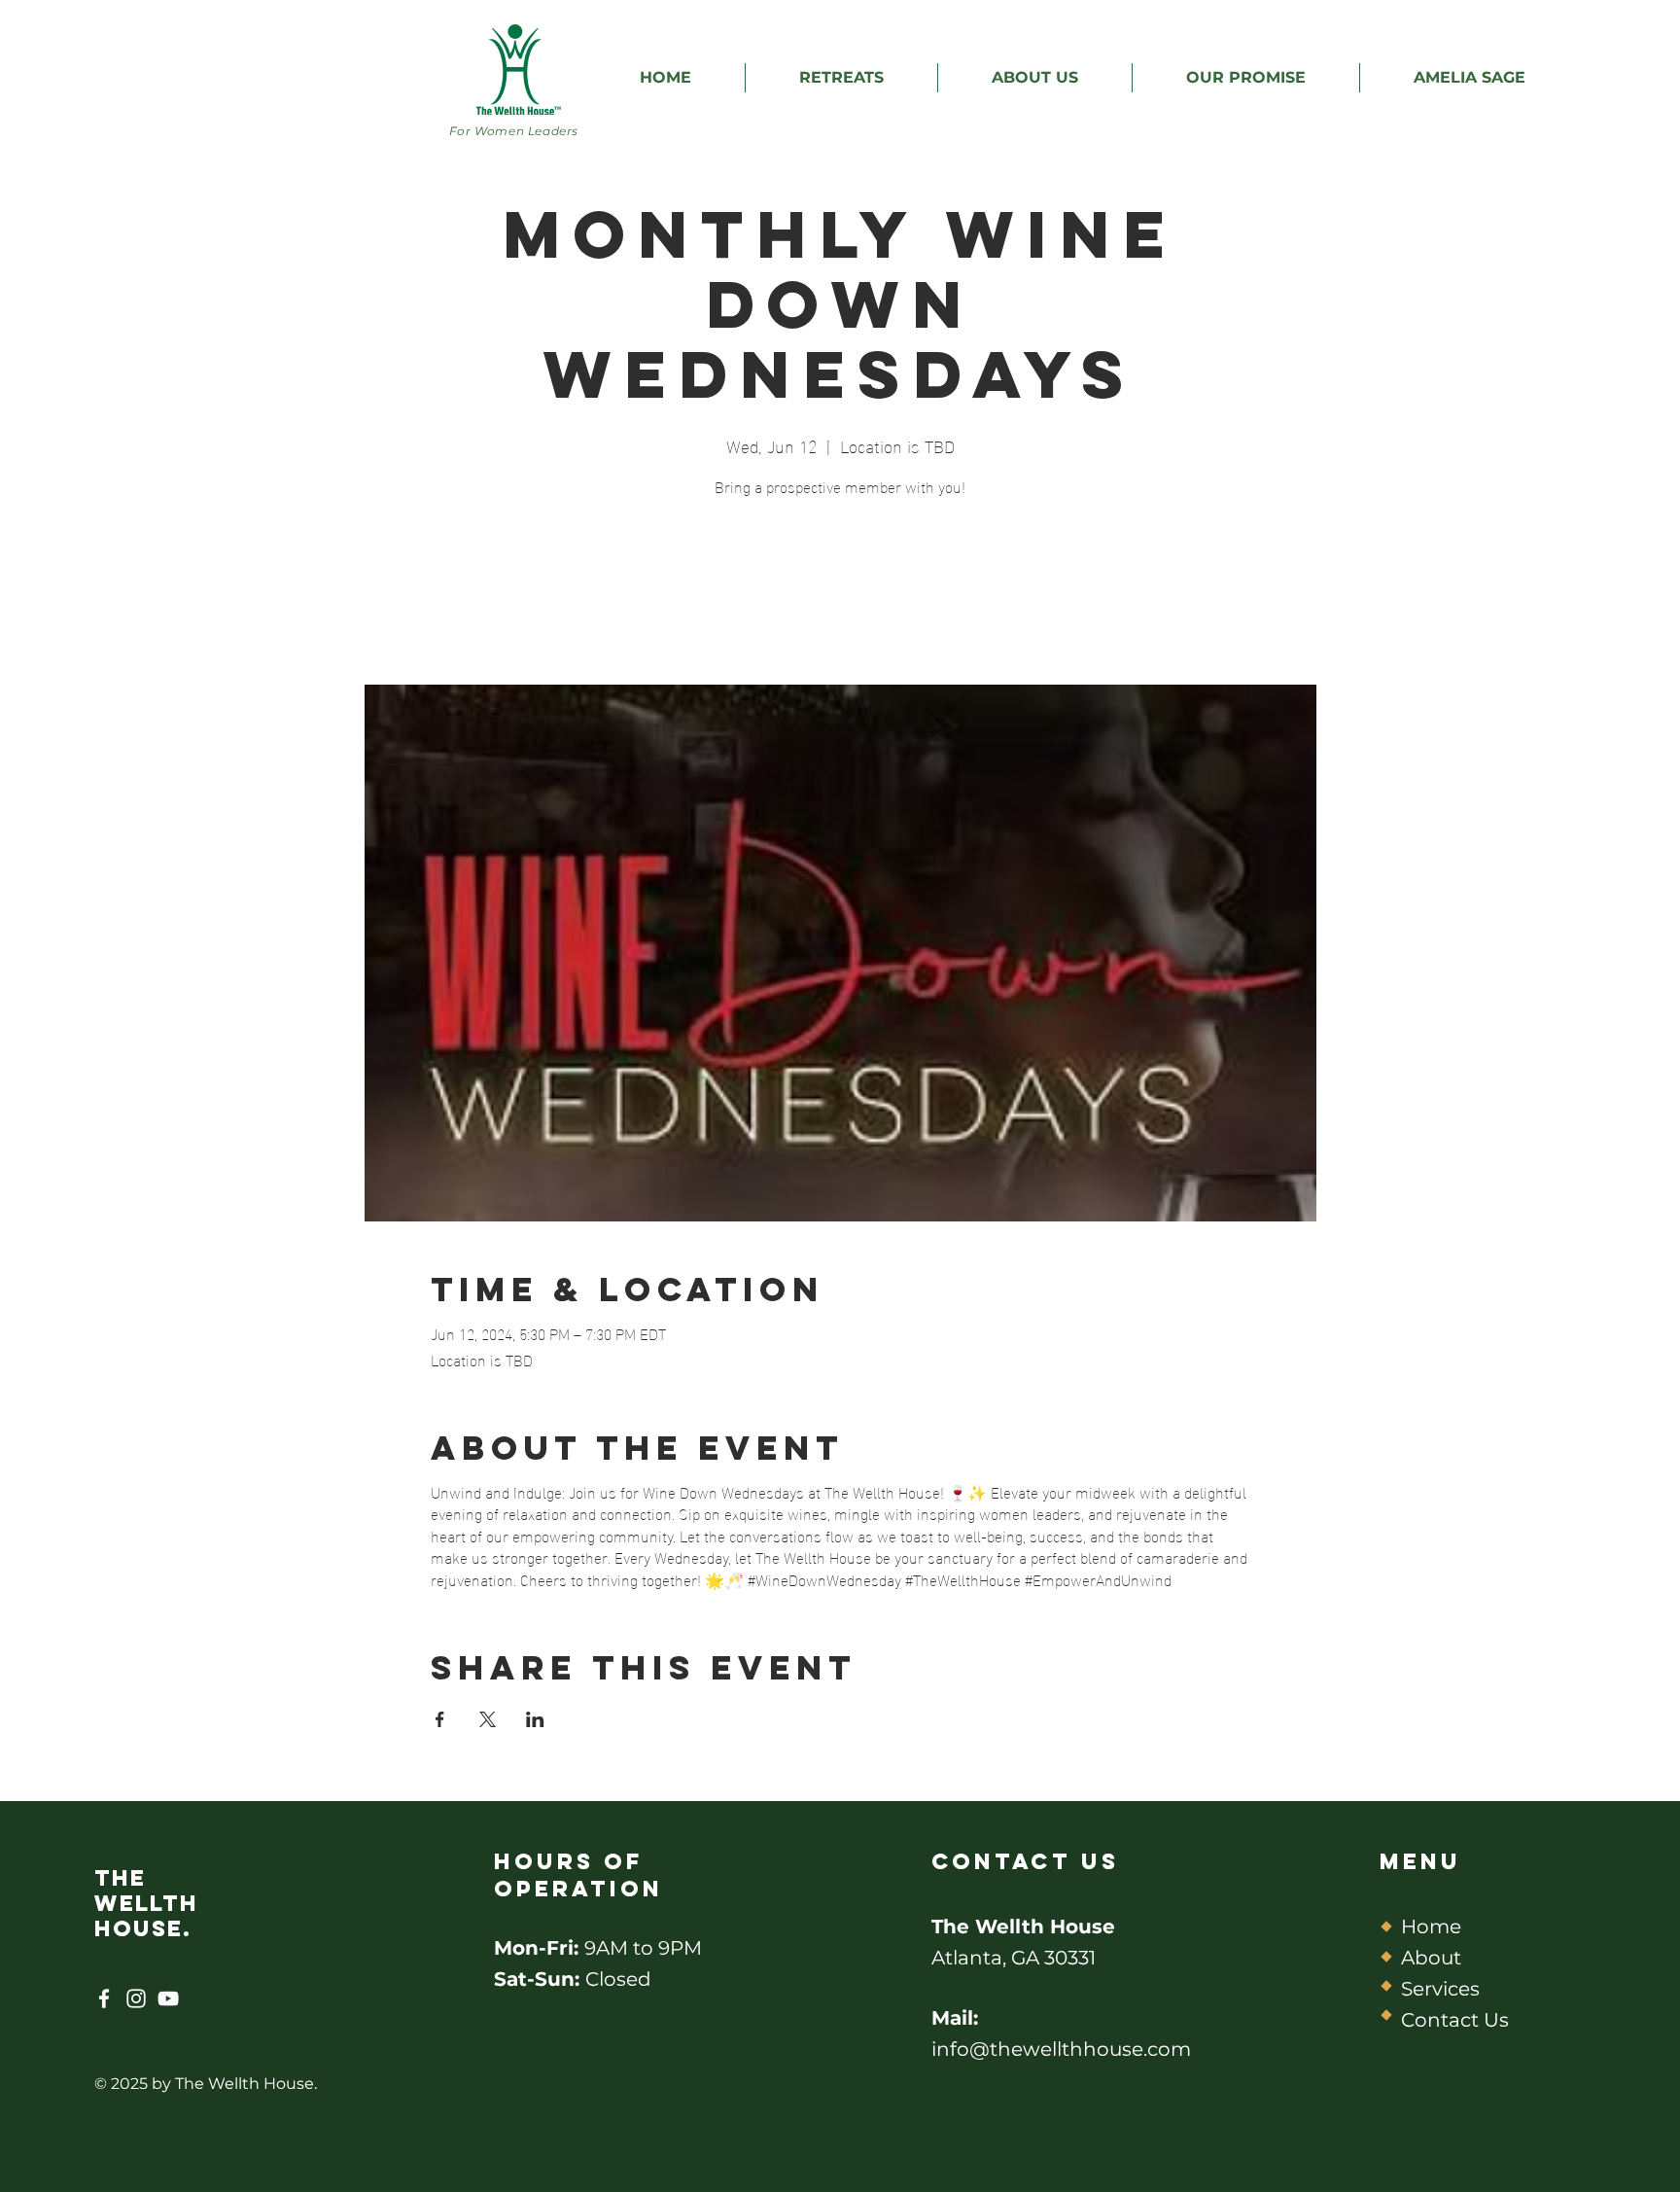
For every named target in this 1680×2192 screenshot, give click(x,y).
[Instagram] (136, 1998)
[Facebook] (104, 1998)
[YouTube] (168, 1998)
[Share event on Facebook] (440, 1719)
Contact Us (1455, 2020)
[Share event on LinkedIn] (535, 1719)
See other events (840, 594)
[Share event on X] (488, 1719)
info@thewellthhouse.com (1061, 2049)
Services (1440, 1989)
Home (1431, 1927)
